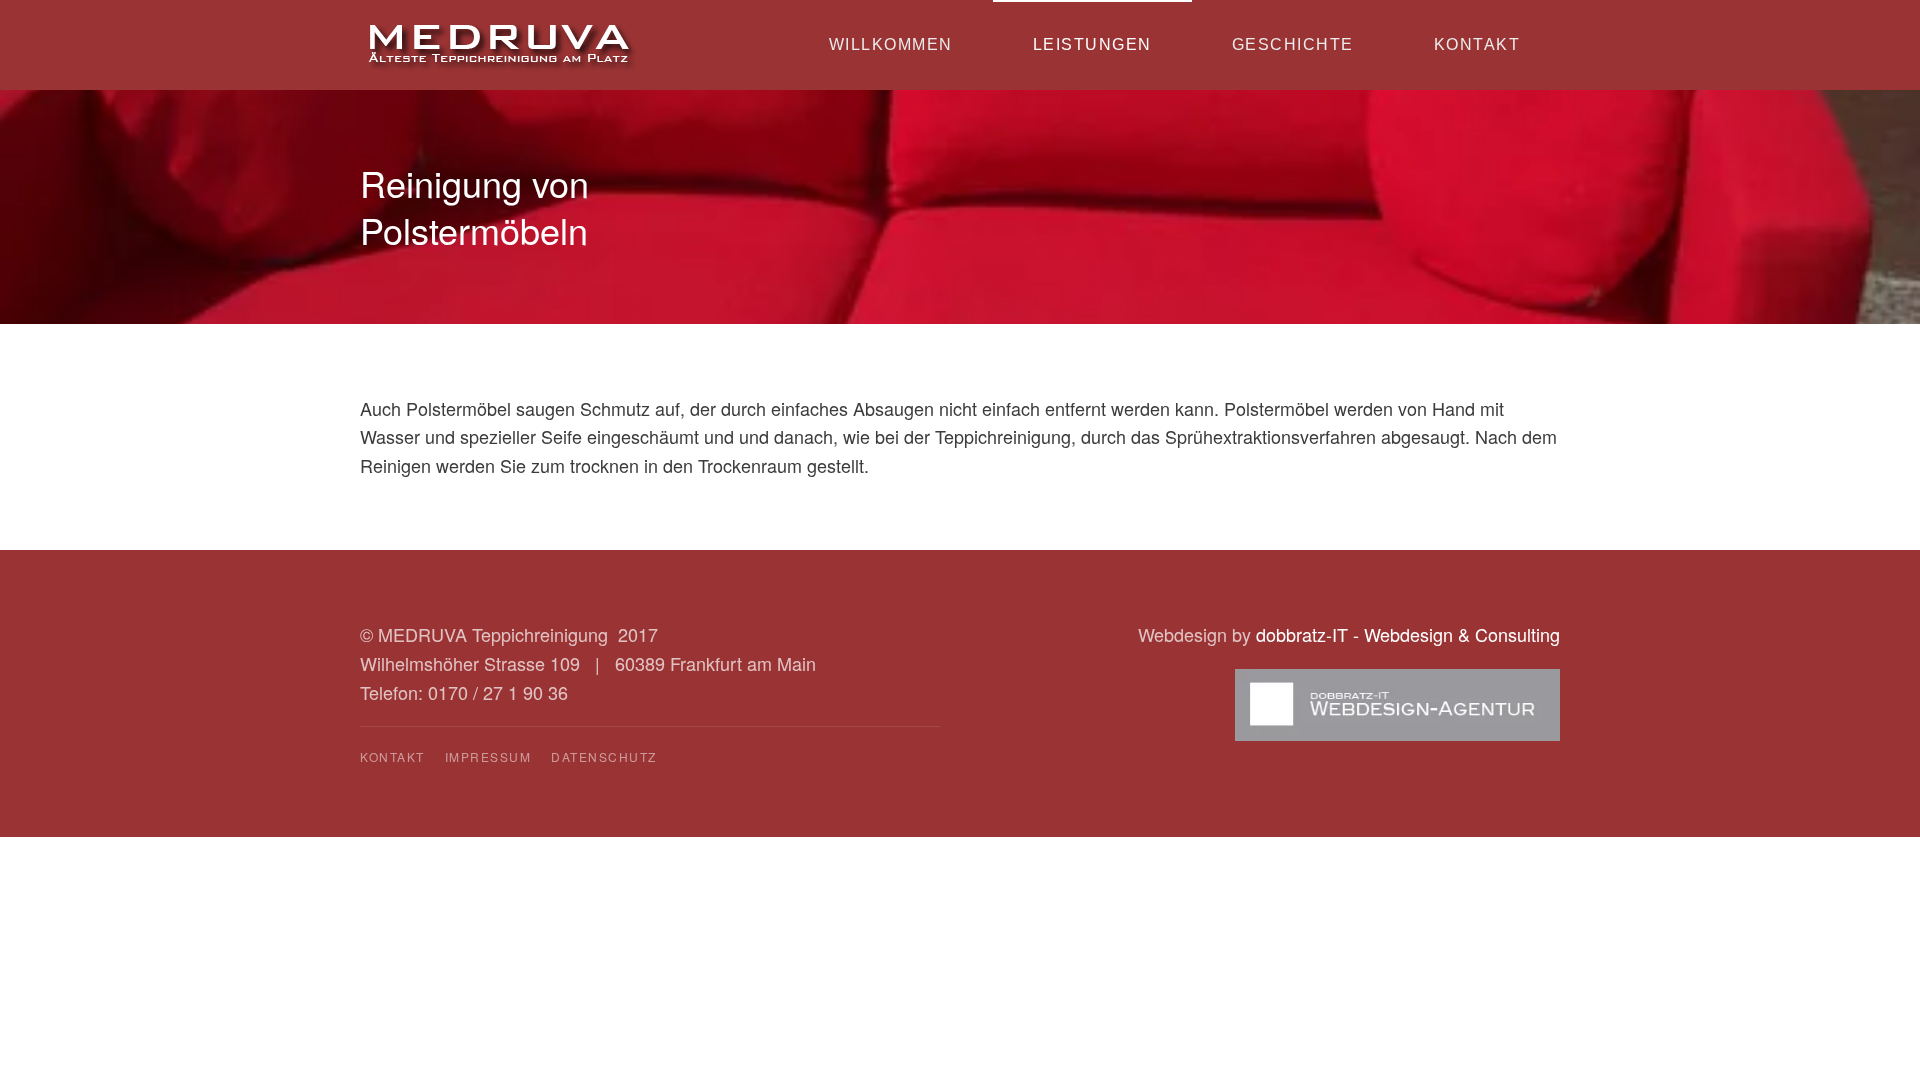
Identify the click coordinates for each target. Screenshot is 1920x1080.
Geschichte (1293, 44)
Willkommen (891, 44)
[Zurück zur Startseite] (502, 45)
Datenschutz (604, 756)
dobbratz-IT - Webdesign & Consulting (1408, 634)
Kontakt (392, 756)
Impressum (488, 756)
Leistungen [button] (1092, 44)
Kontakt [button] (1477, 44)
